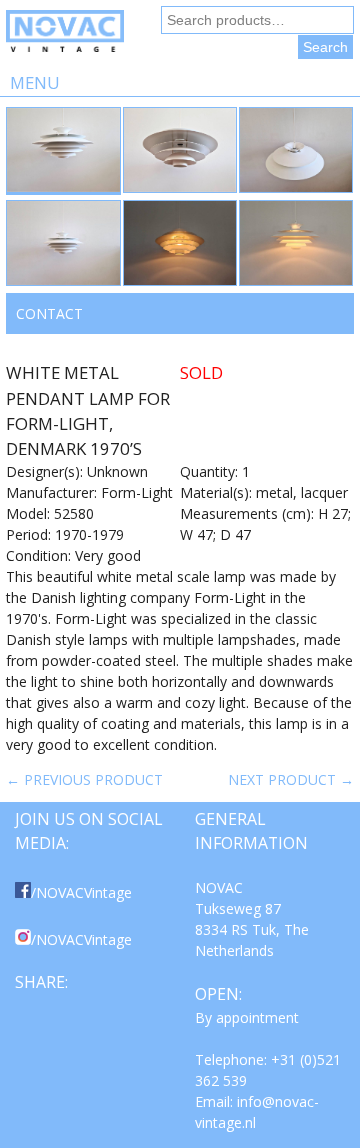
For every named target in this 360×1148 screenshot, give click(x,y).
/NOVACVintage (81, 892)
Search (325, 47)
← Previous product (84, 779)
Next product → (291, 779)
